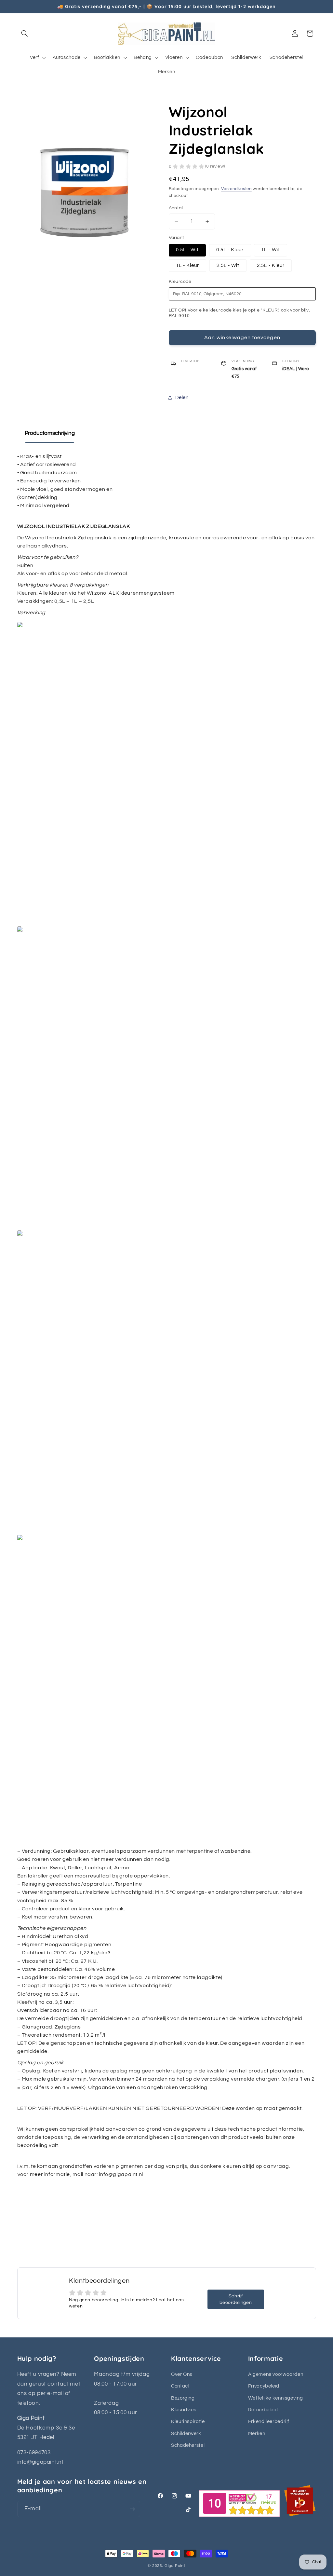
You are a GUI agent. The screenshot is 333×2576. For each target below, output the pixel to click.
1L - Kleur (188, 265)
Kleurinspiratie (188, 2422)
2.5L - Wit (228, 265)
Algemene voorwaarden (276, 2374)
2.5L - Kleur (271, 265)
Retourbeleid (263, 2410)
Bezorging (183, 2398)
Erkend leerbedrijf (269, 2422)
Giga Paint (175, 2566)
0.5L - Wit (187, 250)
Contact (180, 2386)
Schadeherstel (188, 2445)
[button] (25, 34)
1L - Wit (270, 250)
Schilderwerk (186, 2434)
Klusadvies (184, 2410)
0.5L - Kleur (230, 250)
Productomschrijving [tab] (50, 433)
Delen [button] (182, 398)
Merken (257, 2434)
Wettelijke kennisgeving (276, 2398)
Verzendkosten (236, 189)
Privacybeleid (264, 2386)
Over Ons (182, 2374)
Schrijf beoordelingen (236, 2299)
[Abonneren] (132, 2509)
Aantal (176, 208)
